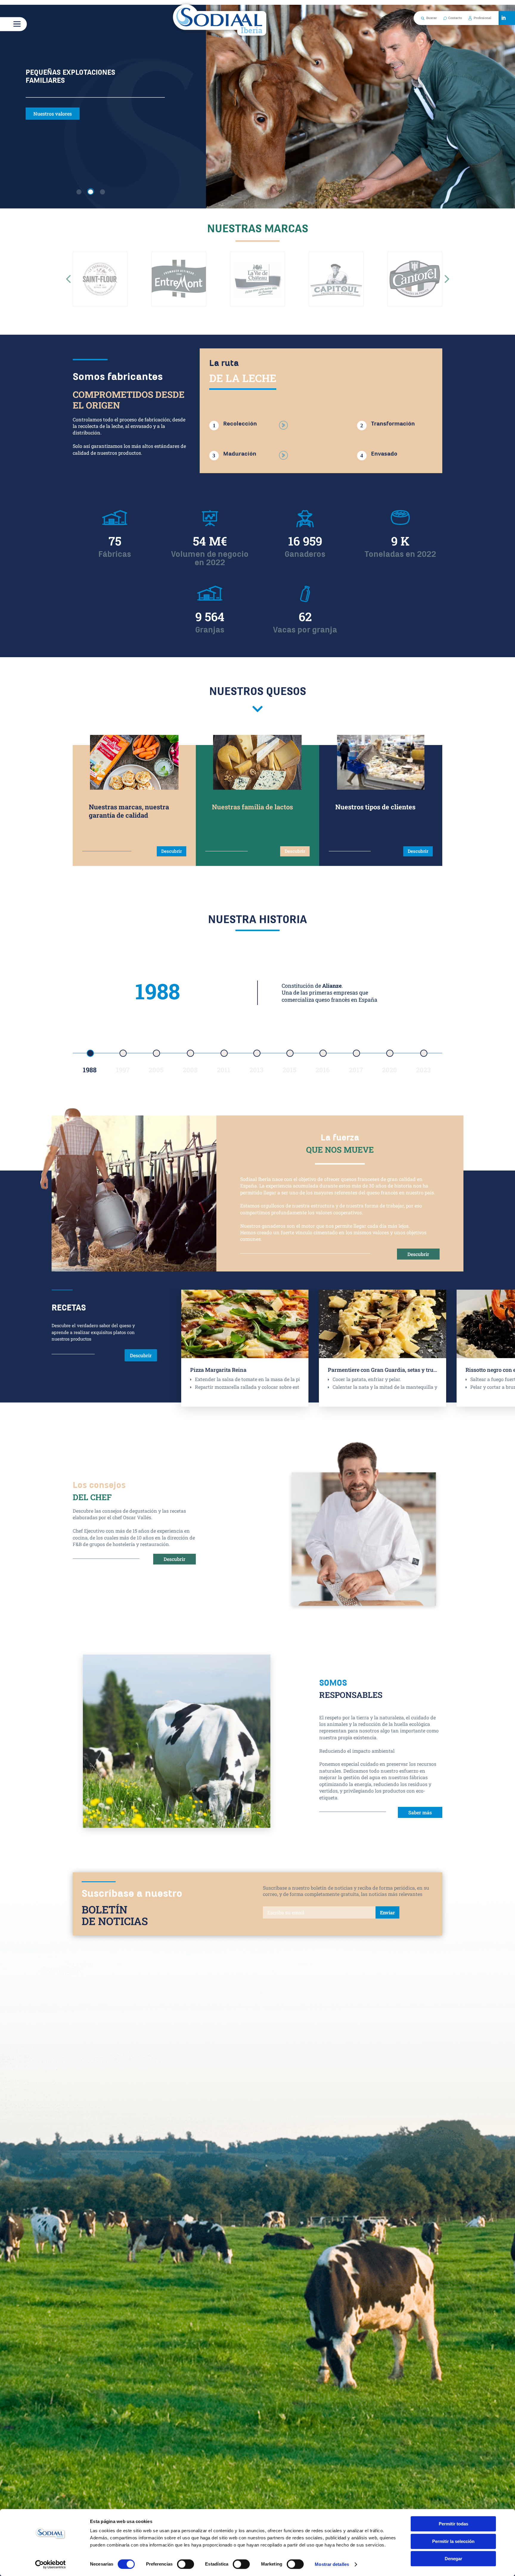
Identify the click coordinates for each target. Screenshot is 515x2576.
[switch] (186, 2564)
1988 (90, 1070)
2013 (256, 1070)
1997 (123, 1070)
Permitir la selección (453, 2541)
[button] (68, 279)
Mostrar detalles (332, 2564)
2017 (356, 1070)
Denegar (453, 2559)
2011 (224, 1070)
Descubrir (172, 851)
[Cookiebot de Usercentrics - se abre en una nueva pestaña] (51, 2564)
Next (486, 1345)
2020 (390, 1070)
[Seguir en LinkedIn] (503, 18)
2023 (423, 1070)
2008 (190, 1070)
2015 (290, 1070)
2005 (156, 1070)
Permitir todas (453, 2524)
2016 (323, 1070)
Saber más (420, 1812)
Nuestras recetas (52, 114)
